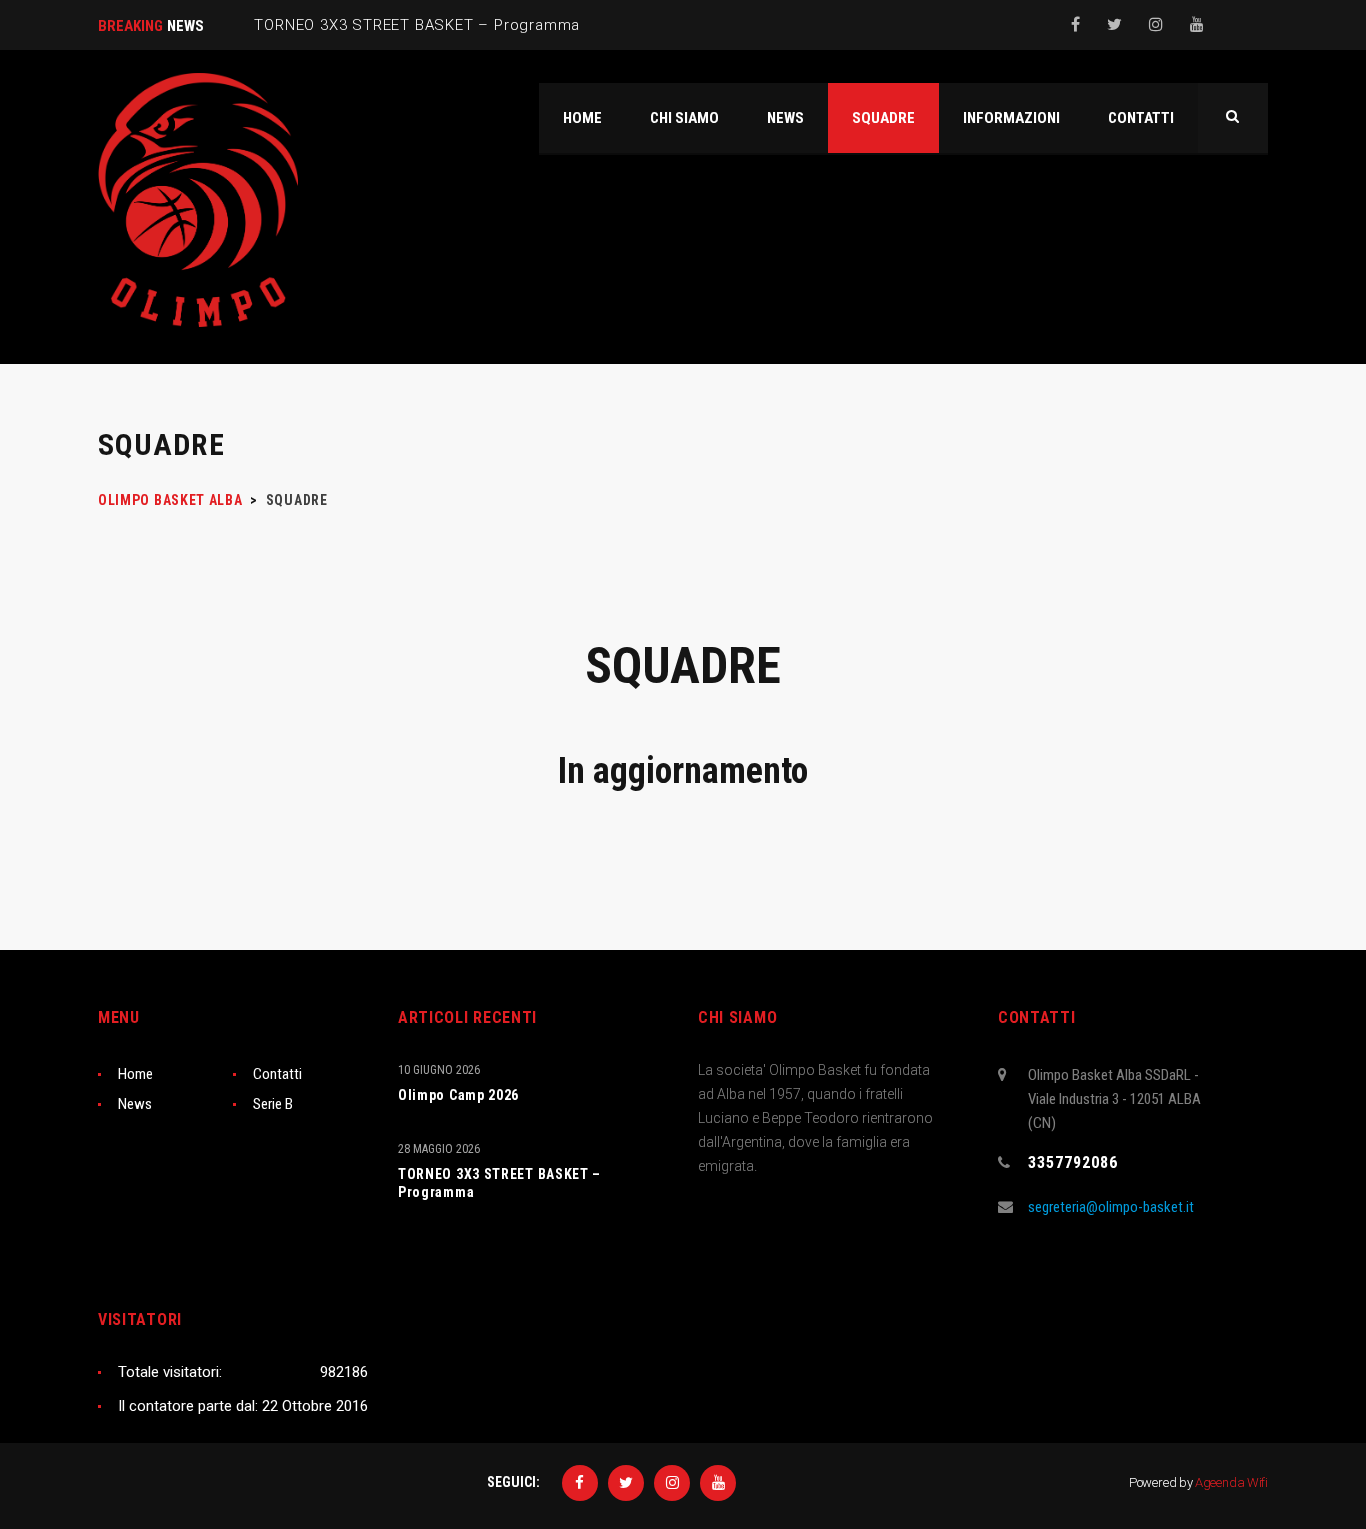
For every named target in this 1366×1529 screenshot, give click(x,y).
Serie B (273, 1104)
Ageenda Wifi (1231, 1482)
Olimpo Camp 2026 (458, 1095)
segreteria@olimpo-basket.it (1111, 1207)
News (135, 1104)
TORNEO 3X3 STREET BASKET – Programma (499, 1183)
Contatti (277, 1074)
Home (135, 1074)
